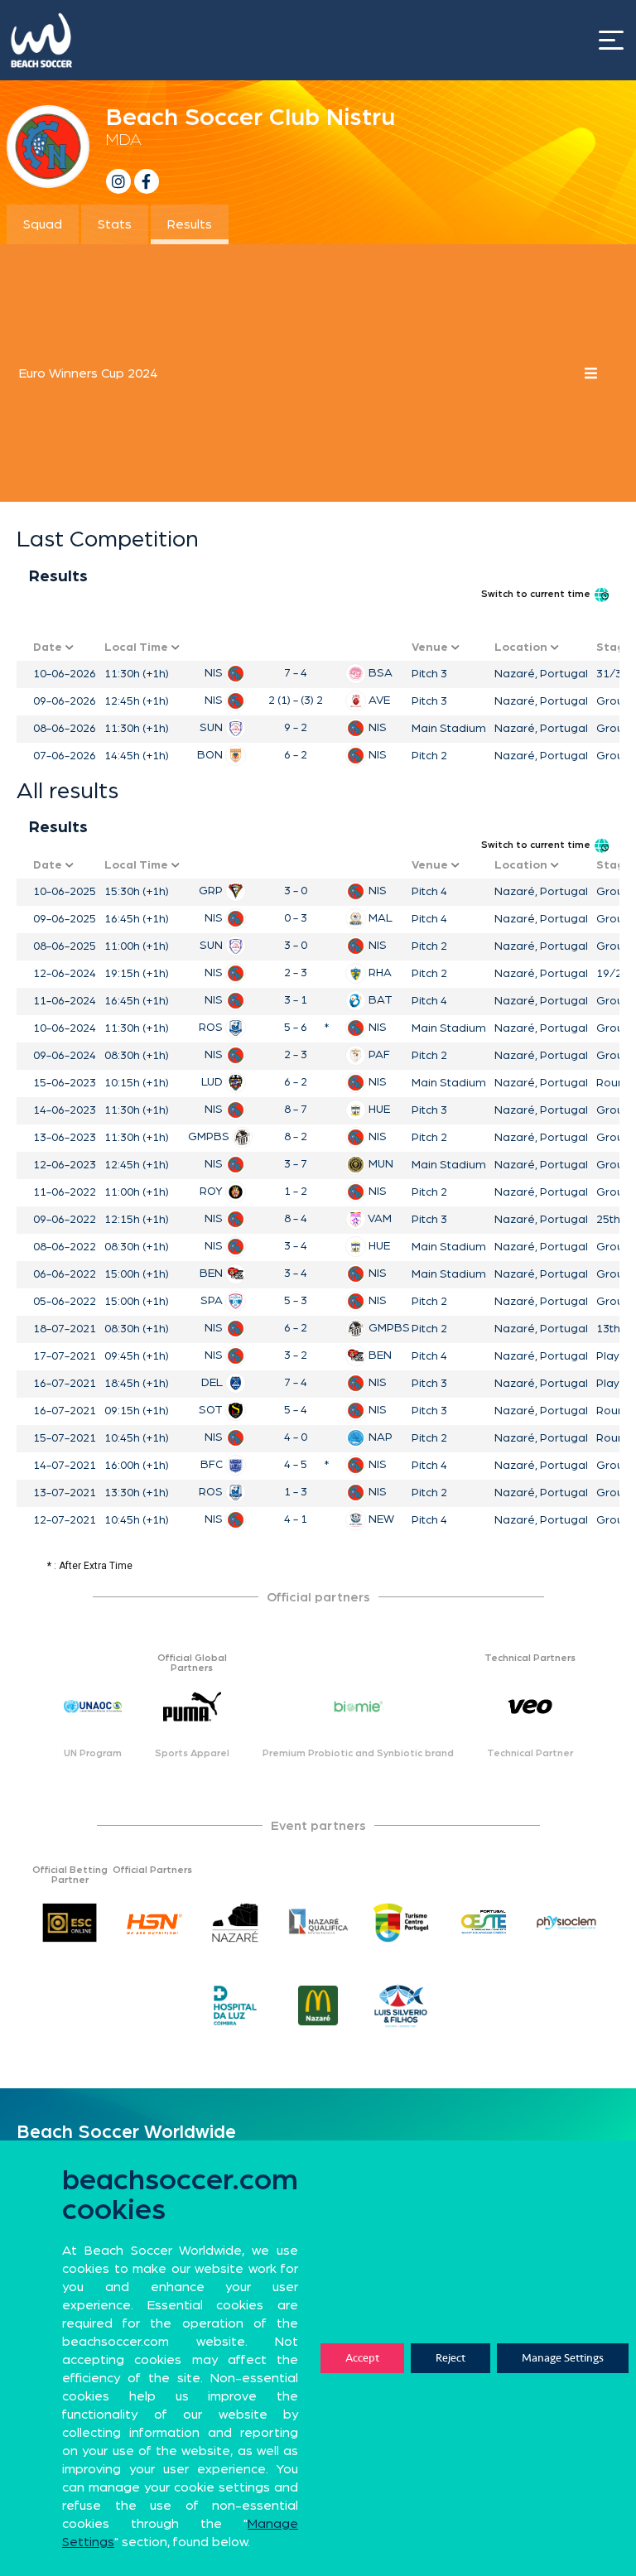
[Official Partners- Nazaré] (235, 1923)
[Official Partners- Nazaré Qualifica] (318, 1923)
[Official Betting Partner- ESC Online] (70, 1923)
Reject (450, 2358)
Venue (431, 648)
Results (190, 224)
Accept (362, 2358)
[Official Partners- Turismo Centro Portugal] (401, 1923)
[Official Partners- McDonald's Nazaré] (318, 2005)
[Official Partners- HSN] (152, 1923)
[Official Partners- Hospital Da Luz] (235, 2005)
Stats (115, 224)
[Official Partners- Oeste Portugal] (484, 1923)
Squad (43, 224)
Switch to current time (537, 594)
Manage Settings (563, 2358)
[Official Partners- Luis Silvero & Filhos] (401, 2005)
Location (523, 648)
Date (49, 648)
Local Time (138, 648)
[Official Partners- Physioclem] (566, 1923)
